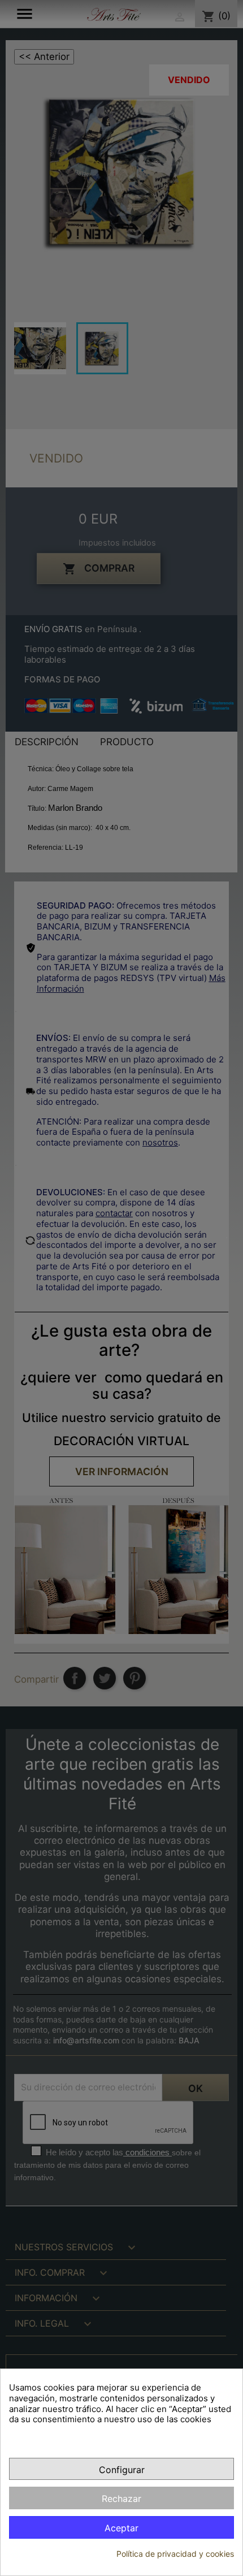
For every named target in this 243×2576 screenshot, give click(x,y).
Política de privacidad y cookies (175, 2554)
